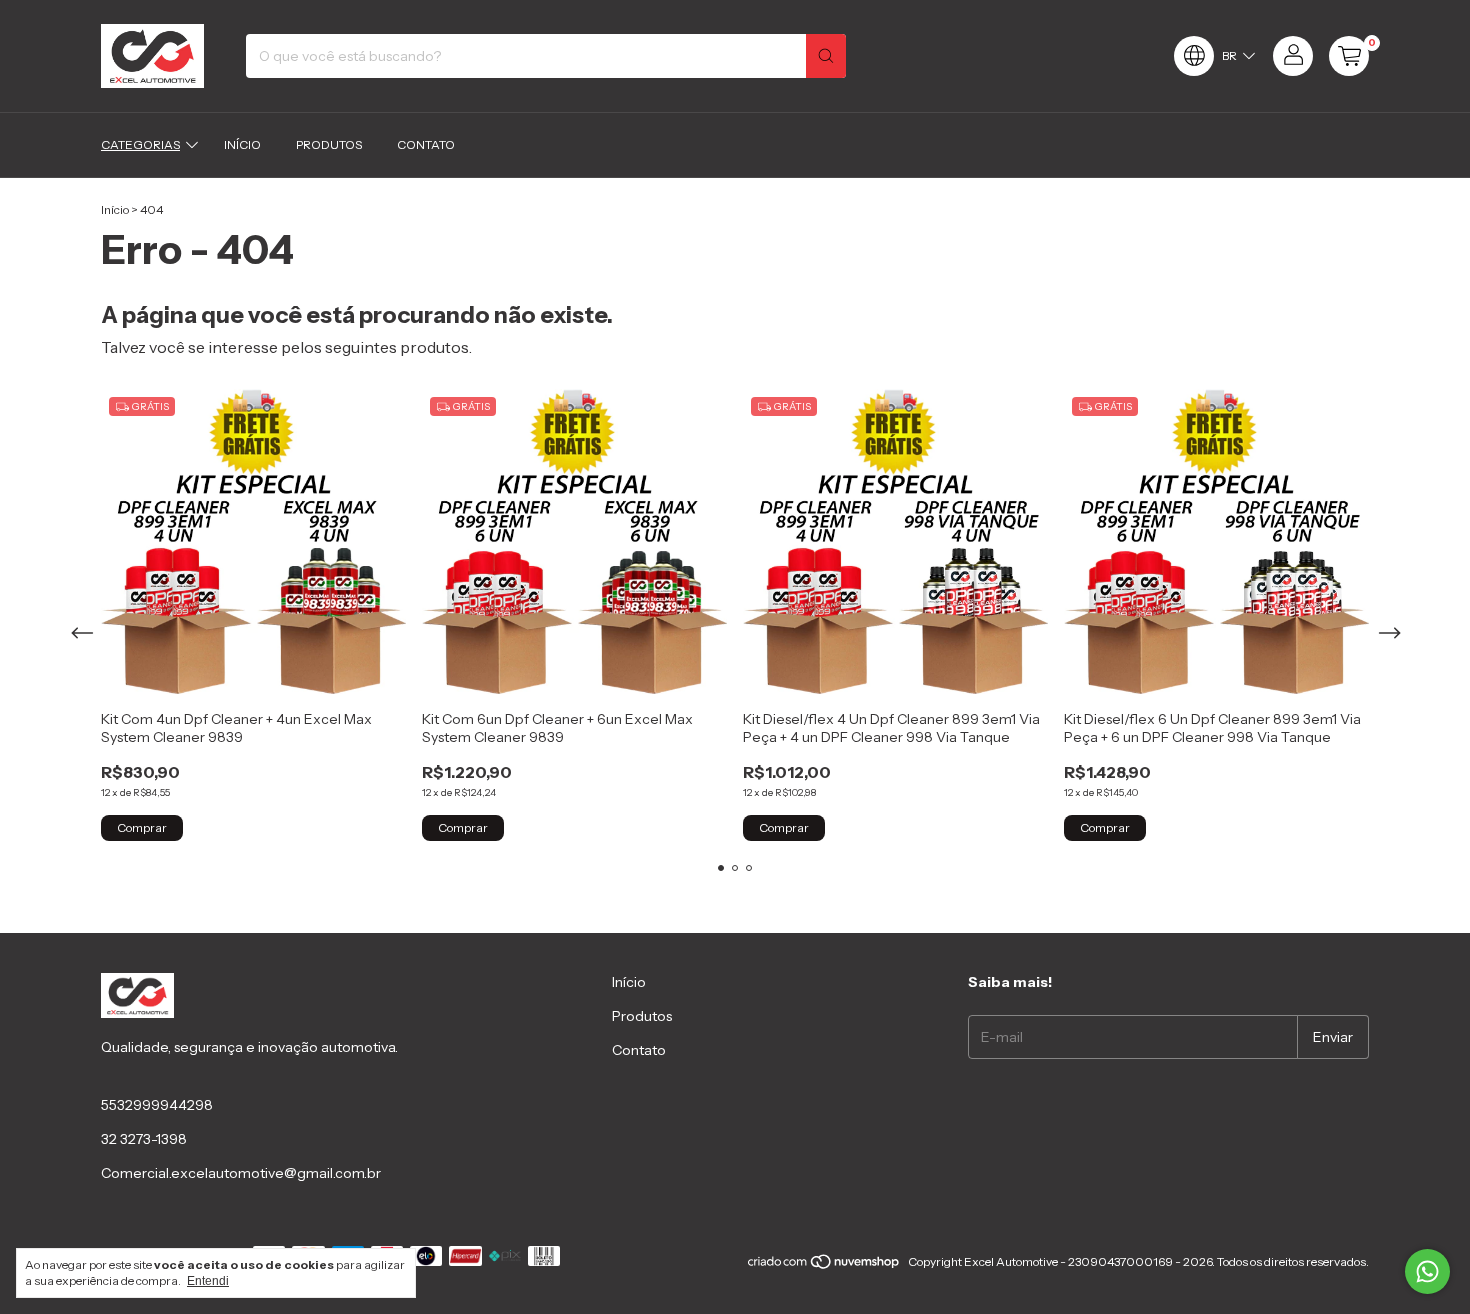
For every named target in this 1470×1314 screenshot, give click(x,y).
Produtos (329, 144)
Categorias (140, 144)
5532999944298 (157, 1105)
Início (242, 144)
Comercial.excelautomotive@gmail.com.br (241, 1173)
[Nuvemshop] (824, 1266)
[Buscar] (826, 56)
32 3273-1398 (144, 1139)
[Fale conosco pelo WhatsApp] (1427, 1271)
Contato (426, 144)
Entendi (208, 1281)
